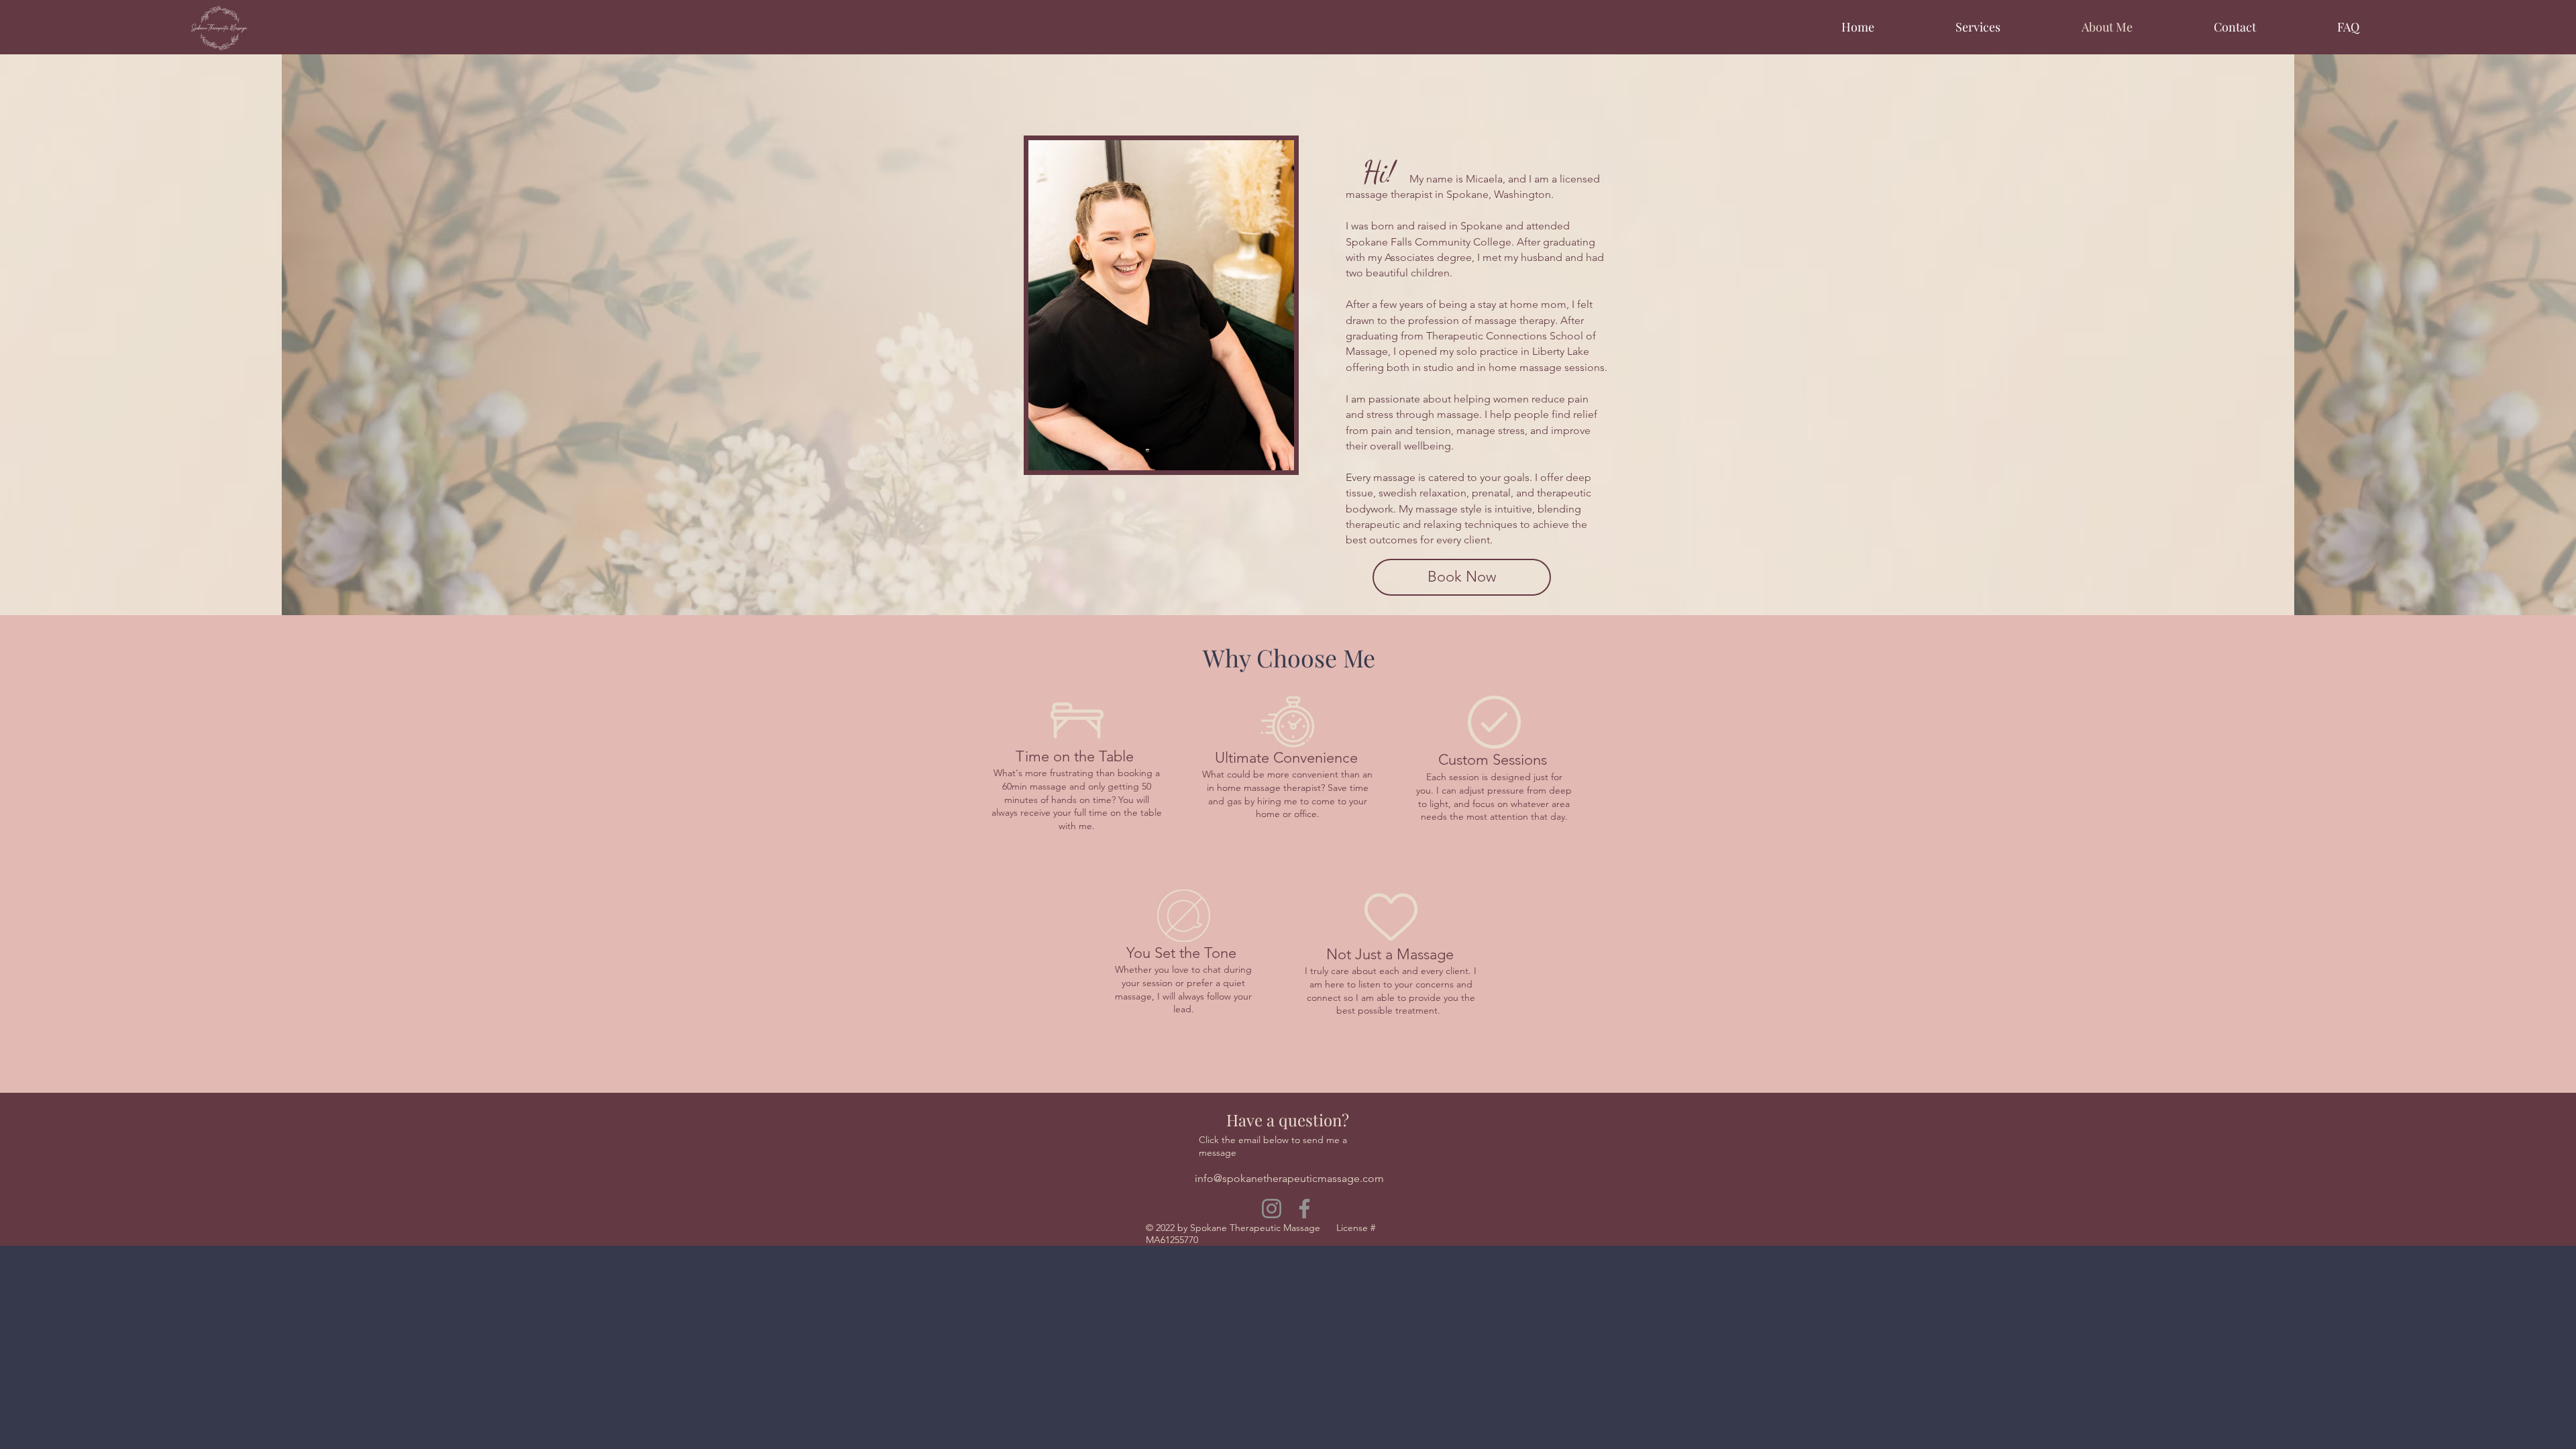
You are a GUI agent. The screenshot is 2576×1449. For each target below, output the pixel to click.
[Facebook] (1304, 1209)
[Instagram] (1272, 1209)
